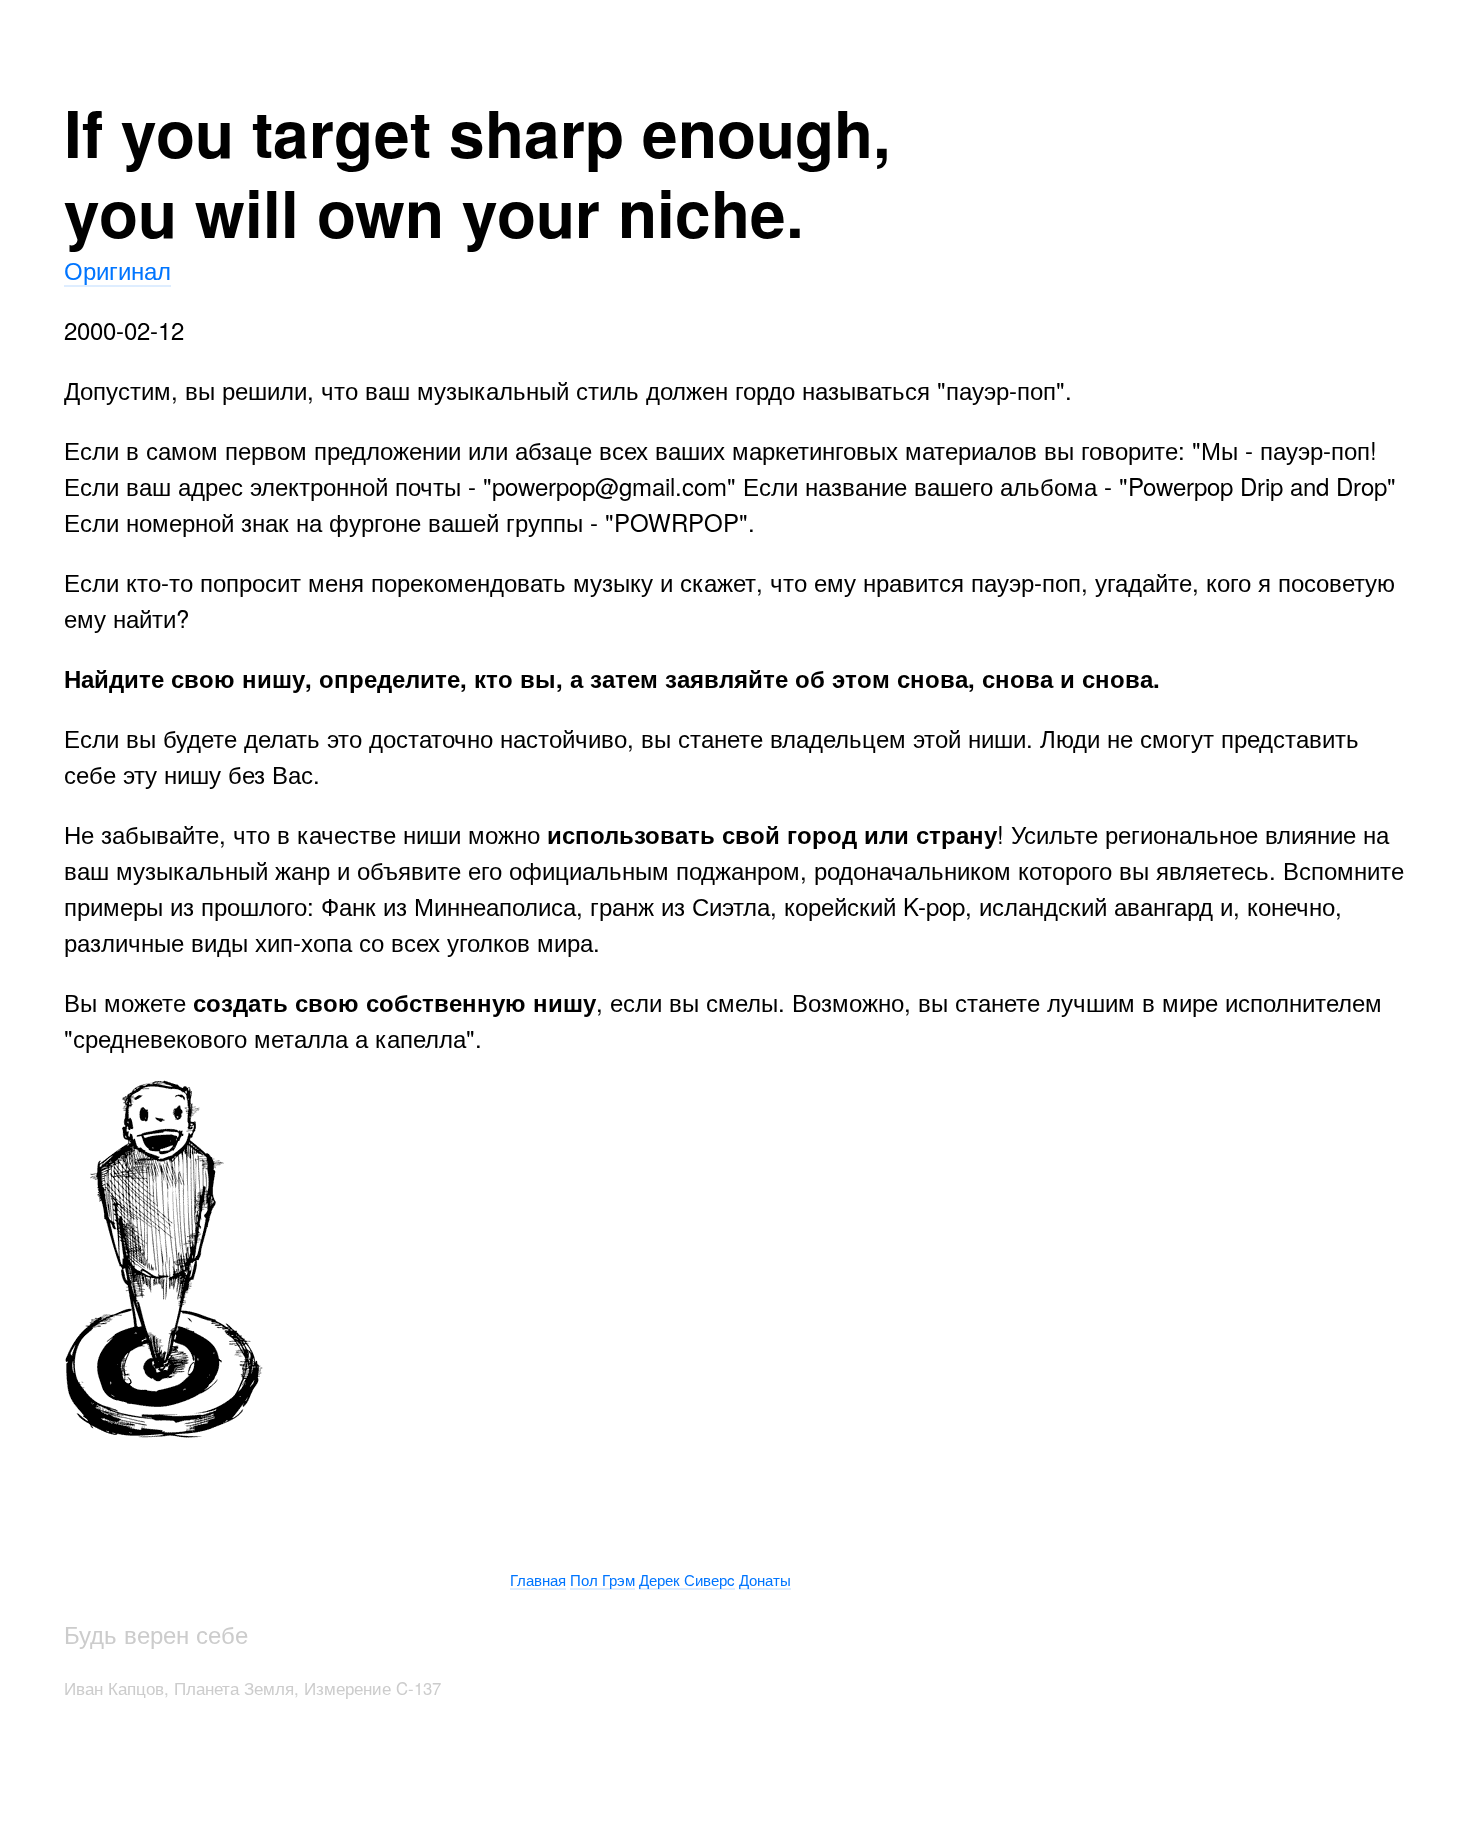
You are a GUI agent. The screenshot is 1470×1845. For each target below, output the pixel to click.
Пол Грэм (602, 1579)
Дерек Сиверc (687, 1579)
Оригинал (117, 269)
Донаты (765, 1579)
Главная (538, 1579)
